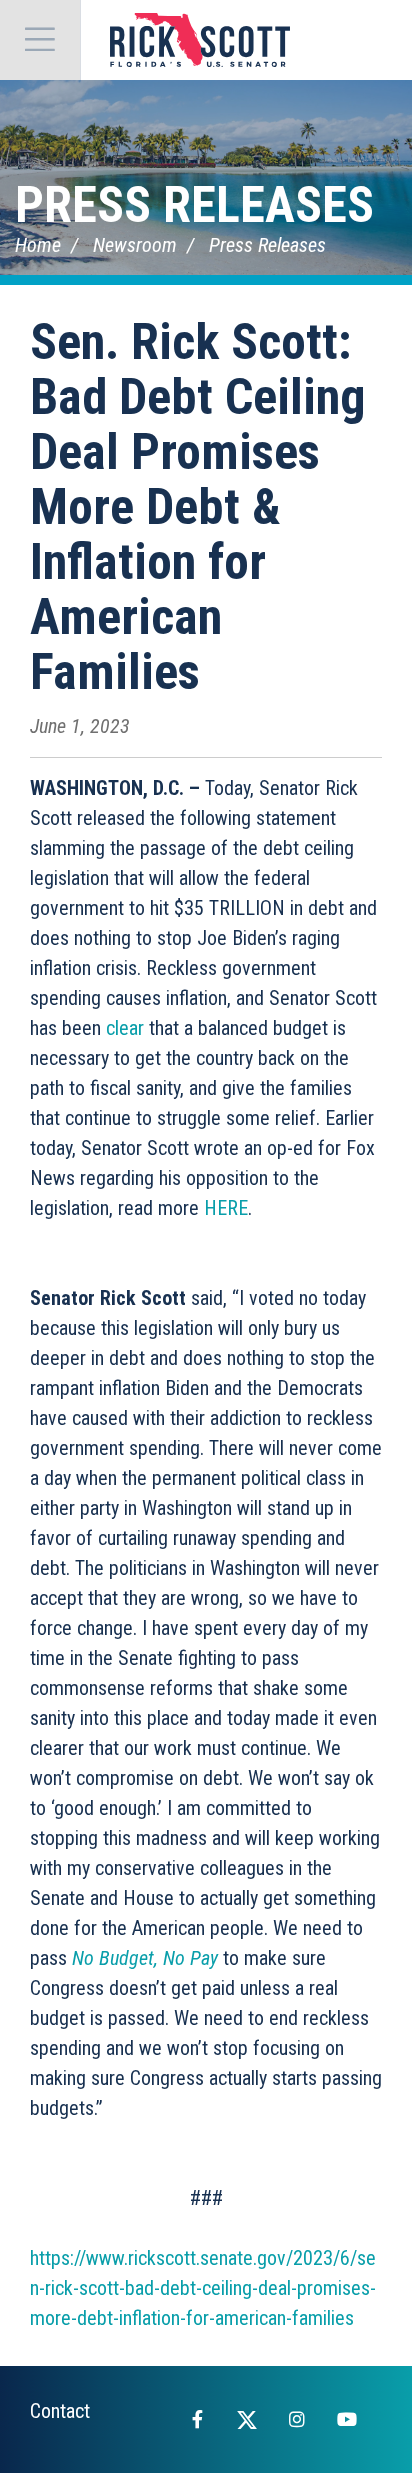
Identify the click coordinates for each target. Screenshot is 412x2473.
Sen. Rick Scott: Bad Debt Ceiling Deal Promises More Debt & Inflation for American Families (198, 507)
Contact (60, 2411)
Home (38, 245)
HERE (226, 1208)
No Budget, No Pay (145, 1958)
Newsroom (135, 245)
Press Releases (194, 205)
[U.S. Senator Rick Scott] (200, 40)
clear (125, 1028)
